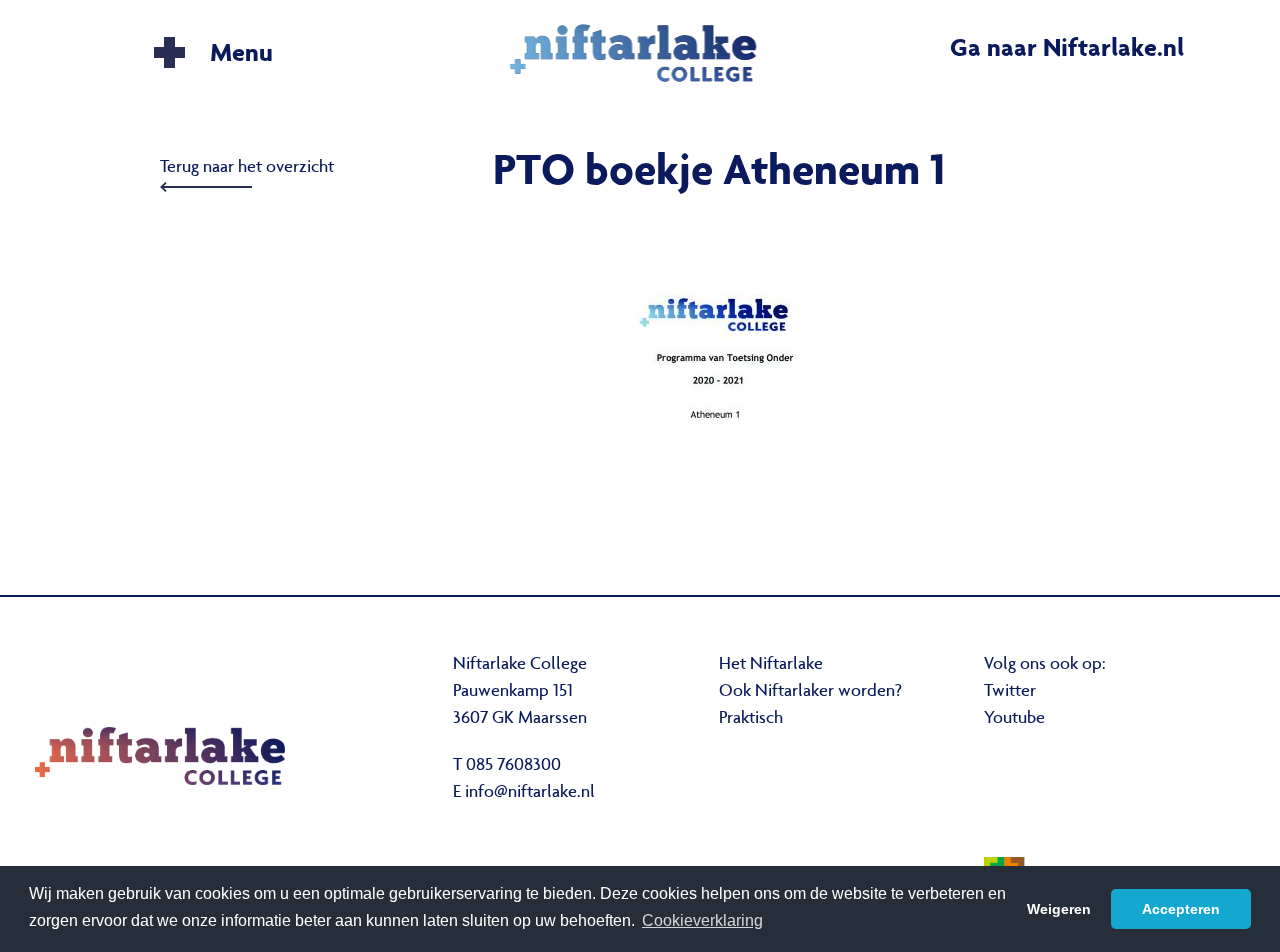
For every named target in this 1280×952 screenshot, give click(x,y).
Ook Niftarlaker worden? (810, 692)
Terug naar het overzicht (247, 168)
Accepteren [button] (1181, 909)
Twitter (1010, 692)
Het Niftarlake (771, 665)
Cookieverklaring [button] (702, 920)
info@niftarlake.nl (530, 793)
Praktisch (751, 719)
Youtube (1014, 719)
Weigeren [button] (1059, 909)
